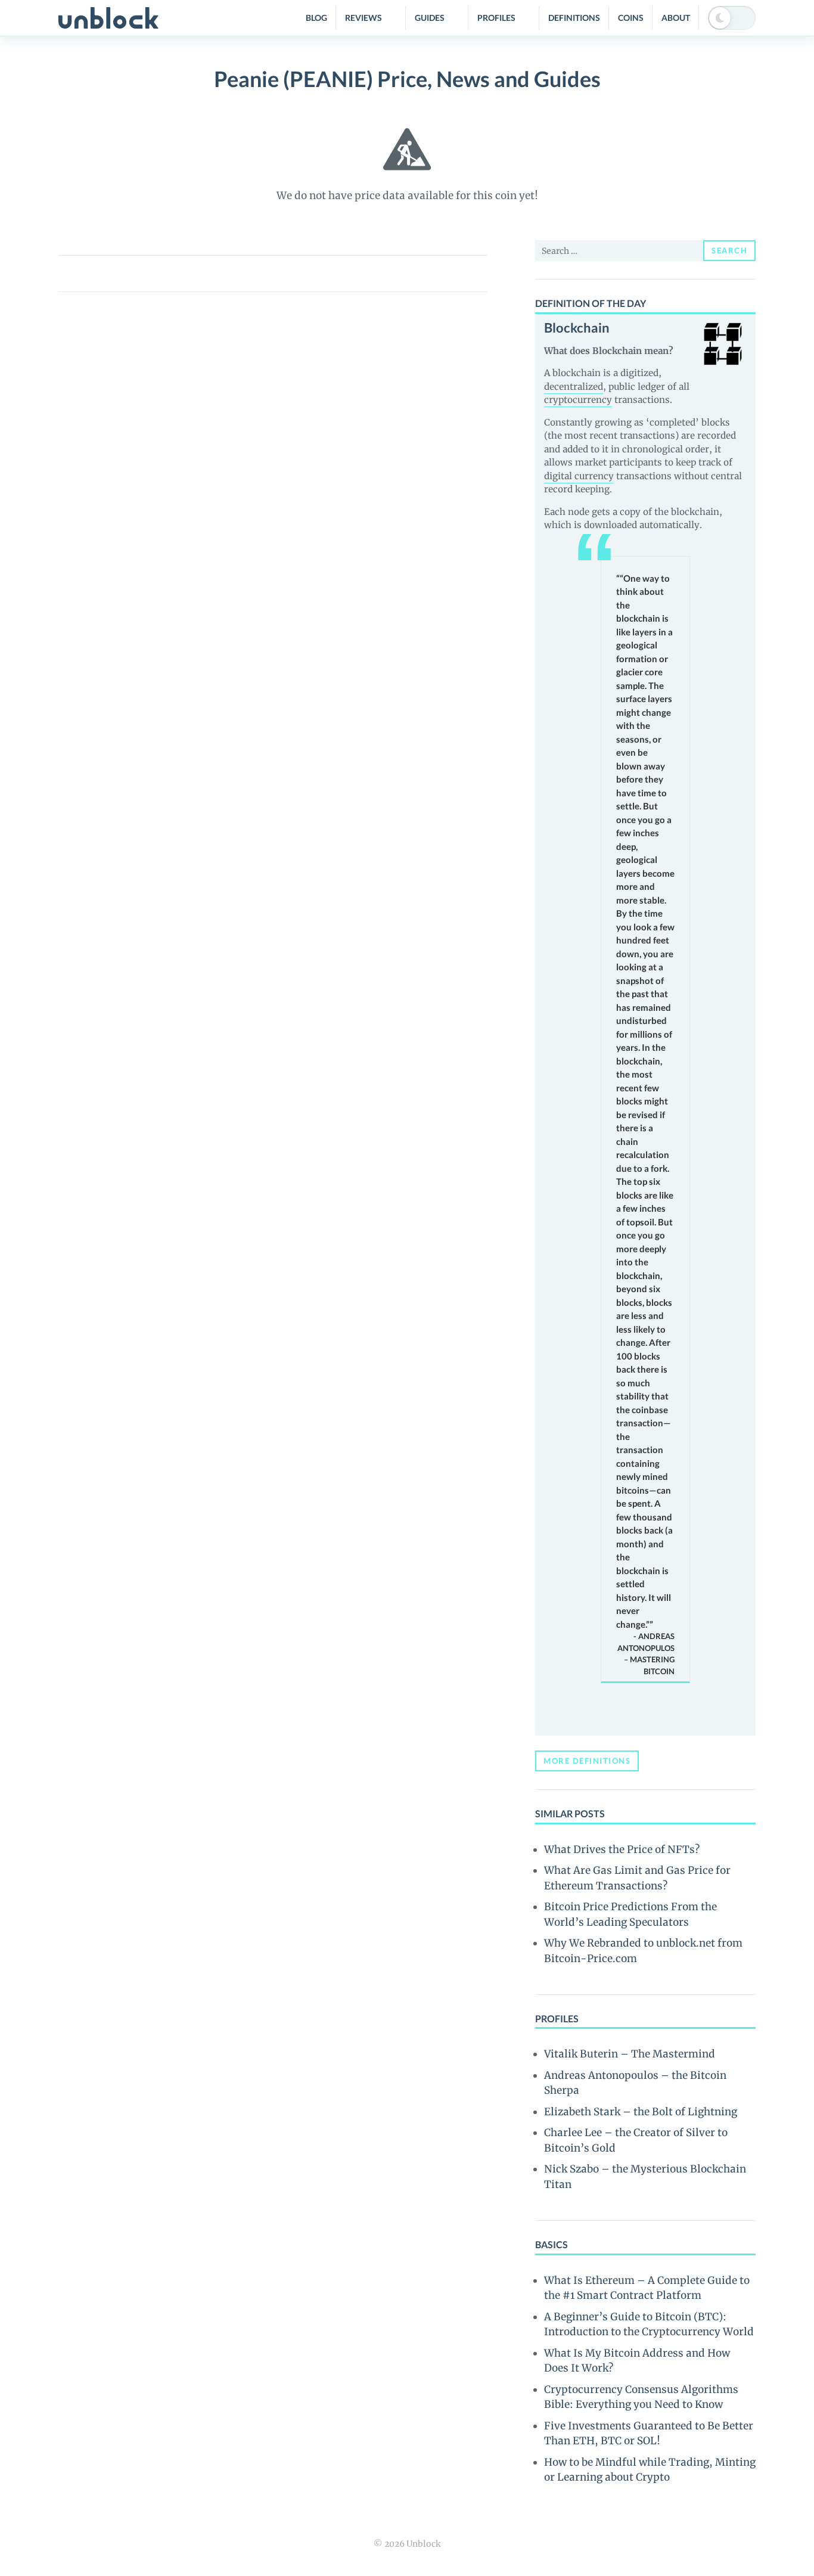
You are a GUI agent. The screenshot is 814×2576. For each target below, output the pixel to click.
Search (729, 250)
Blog (316, 18)
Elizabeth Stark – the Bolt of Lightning (641, 2112)
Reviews (363, 18)
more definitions (587, 1761)
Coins (631, 18)
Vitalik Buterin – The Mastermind (630, 2054)
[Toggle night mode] (732, 18)
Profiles (496, 18)
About (676, 18)
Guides (430, 18)
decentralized (574, 387)
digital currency (579, 476)
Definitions (574, 18)
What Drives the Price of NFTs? (622, 1849)
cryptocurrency (578, 400)
